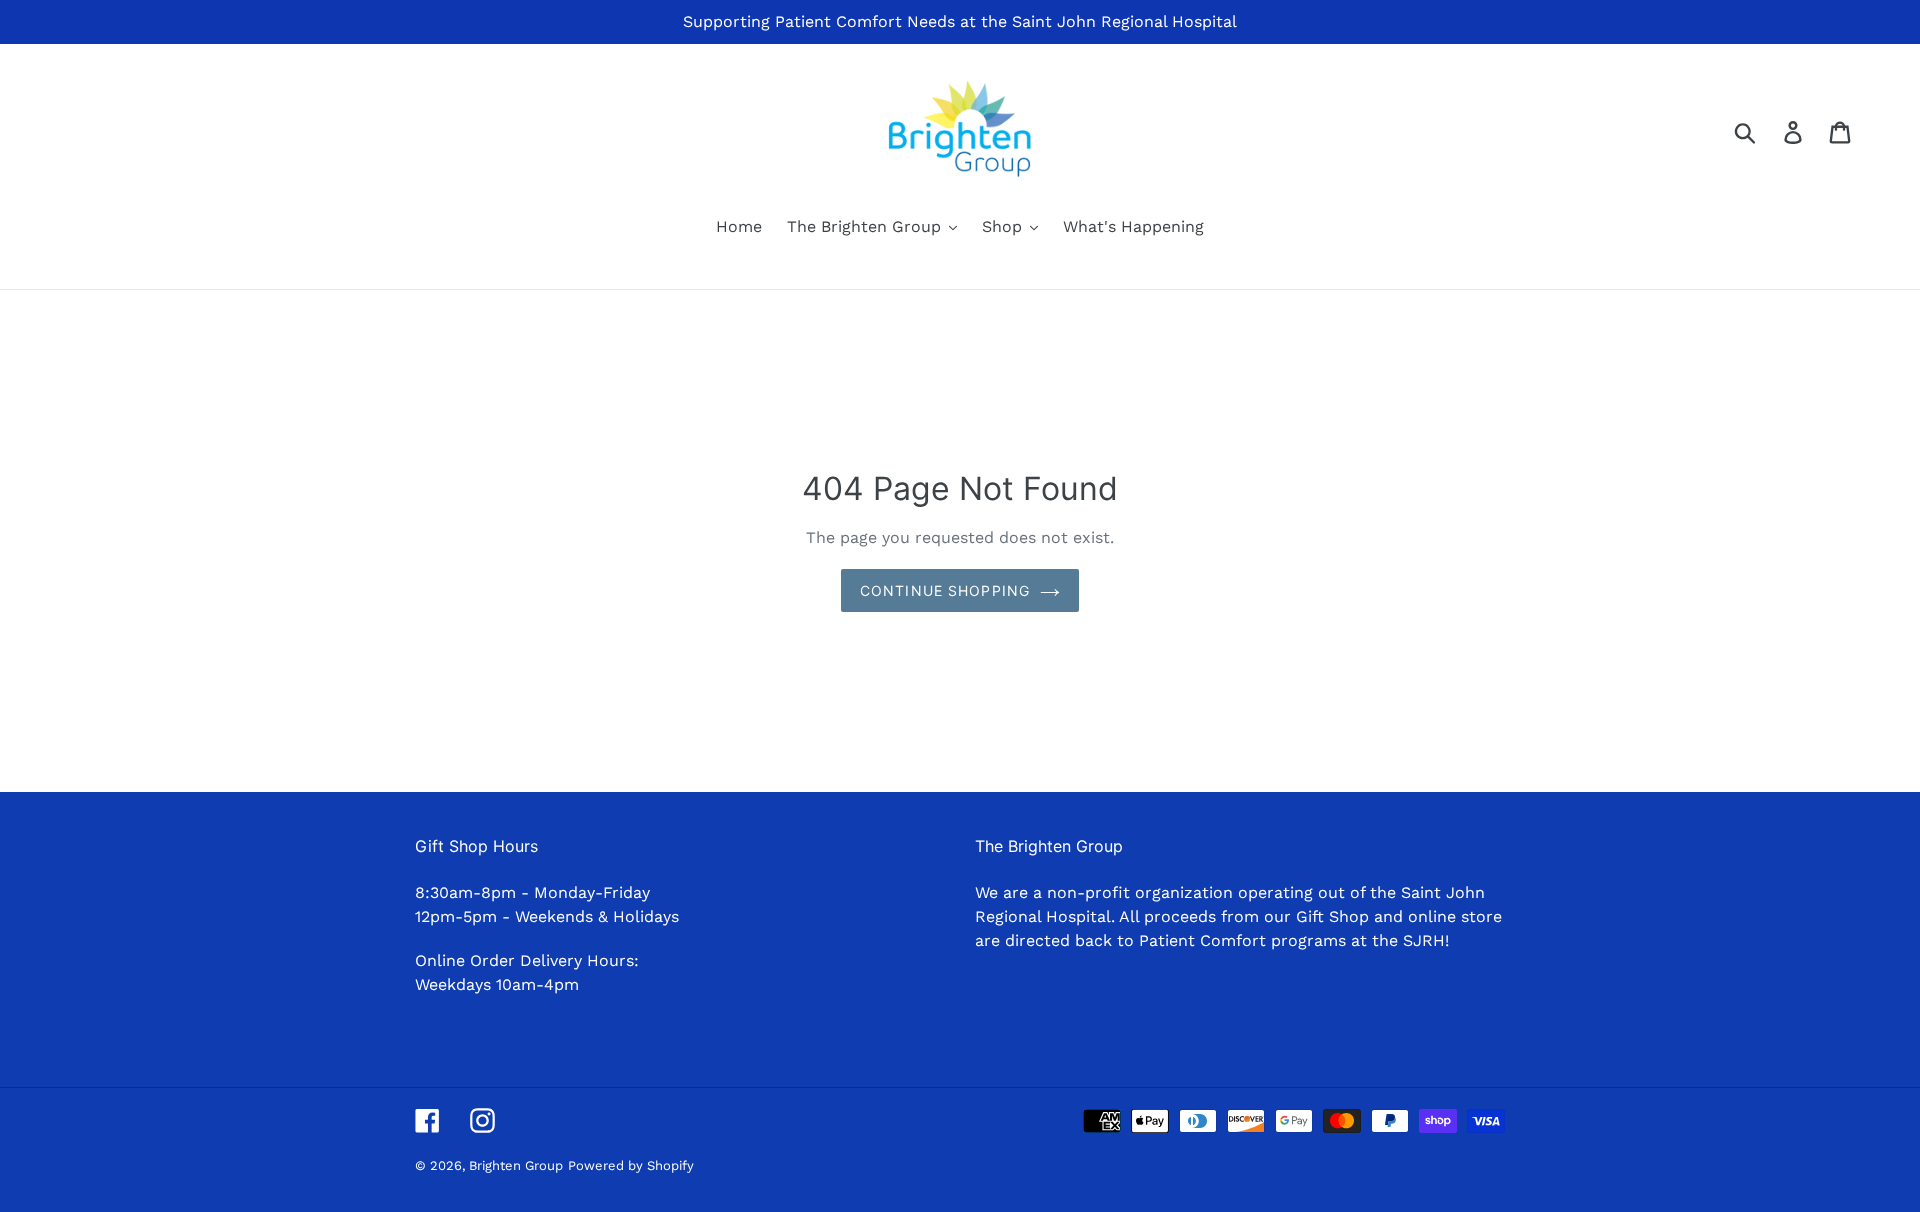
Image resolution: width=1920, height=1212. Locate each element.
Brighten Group (516, 1165)
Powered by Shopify (631, 1165)
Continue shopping (945, 590)
